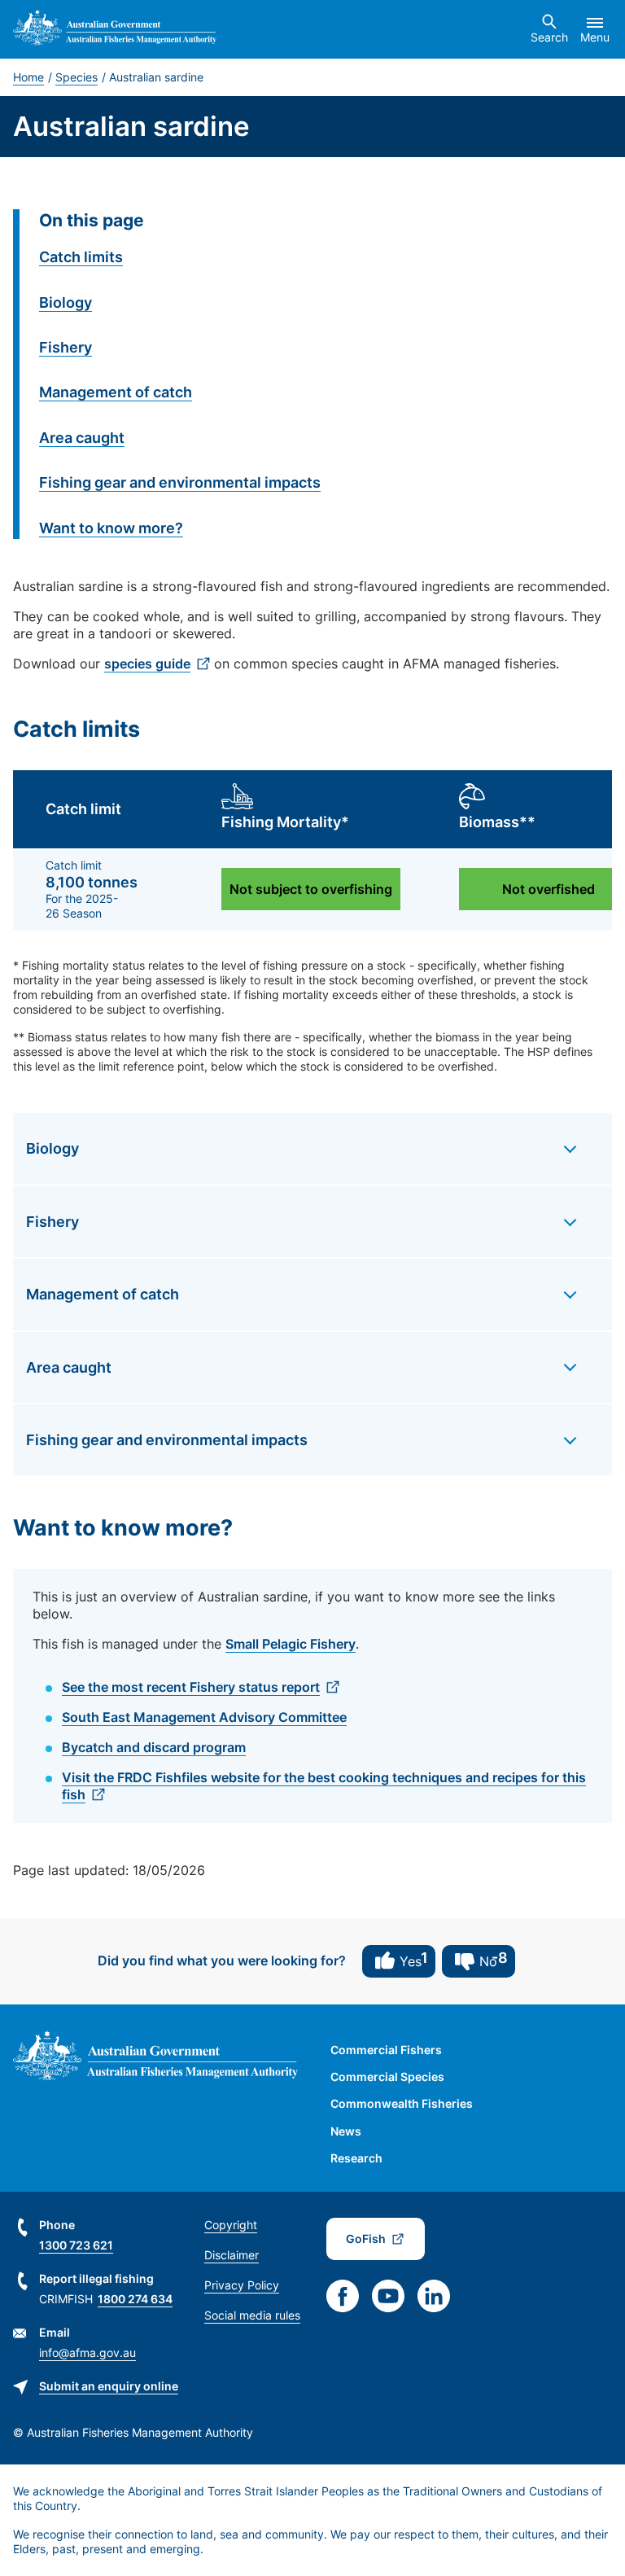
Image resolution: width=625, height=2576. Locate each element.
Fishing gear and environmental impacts (180, 482)
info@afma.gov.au (87, 2353)
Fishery (66, 347)
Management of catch (116, 392)
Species (76, 77)
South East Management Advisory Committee (204, 1717)
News (346, 2131)
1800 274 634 (135, 2299)
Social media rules (252, 2315)
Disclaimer (232, 2255)
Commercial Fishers (386, 2050)
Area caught (82, 438)
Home (28, 77)
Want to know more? (111, 528)
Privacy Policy (242, 2285)
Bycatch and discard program (154, 1747)
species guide (147, 664)
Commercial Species (387, 2077)
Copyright (231, 2225)
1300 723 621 (76, 2245)
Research (356, 2158)
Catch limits (81, 257)
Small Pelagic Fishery (291, 1644)
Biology (66, 302)
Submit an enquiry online (109, 2386)
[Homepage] (115, 30)
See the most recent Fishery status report (191, 1687)
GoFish (366, 2239)
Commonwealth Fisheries (402, 2103)
